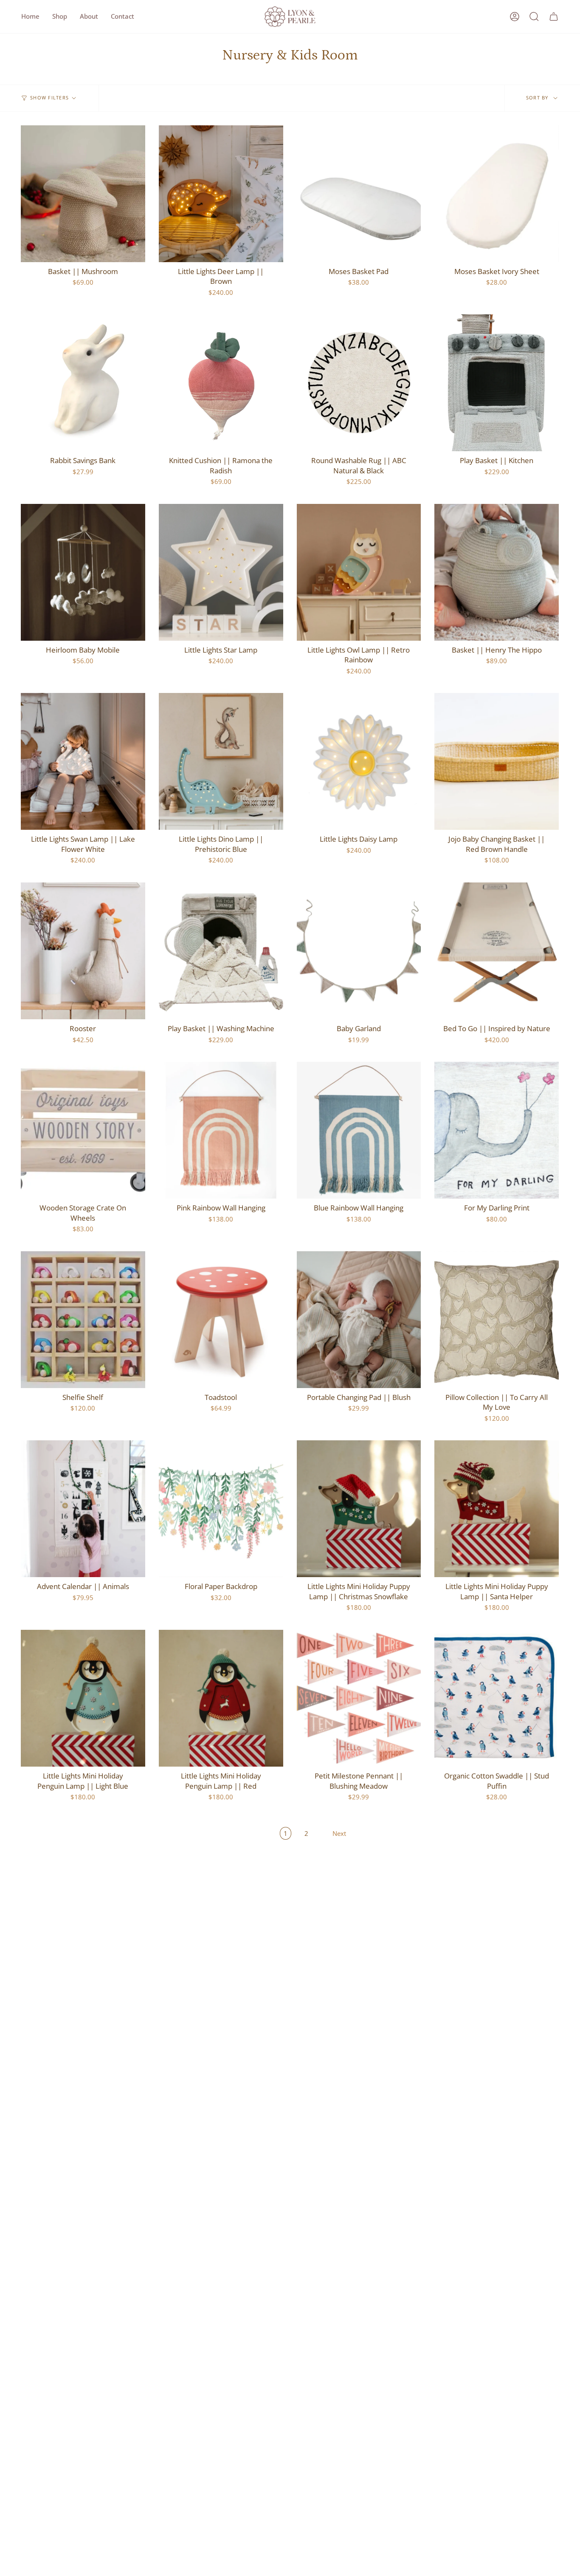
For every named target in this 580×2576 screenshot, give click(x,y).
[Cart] (554, 17)
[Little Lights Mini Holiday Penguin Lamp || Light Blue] (83, 1698)
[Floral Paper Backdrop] (221, 1509)
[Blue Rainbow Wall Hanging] (359, 1130)
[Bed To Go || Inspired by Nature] (497, 951)
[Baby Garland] (359, 951)
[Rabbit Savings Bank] (83, 383)
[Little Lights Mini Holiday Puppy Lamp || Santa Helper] (497, 1509)
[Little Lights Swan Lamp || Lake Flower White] (83, 761)
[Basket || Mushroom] (83, 194)
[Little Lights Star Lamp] (221, 572)
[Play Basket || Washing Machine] (221, 951)
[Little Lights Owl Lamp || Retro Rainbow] (359, 572)
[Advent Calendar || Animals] (83, 1509)
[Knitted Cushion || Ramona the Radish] (221, 383)
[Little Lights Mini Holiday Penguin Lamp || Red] (221, 1698)
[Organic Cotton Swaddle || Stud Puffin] (497, 1698)
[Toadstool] (221, 1320)
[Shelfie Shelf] (83, 1320)
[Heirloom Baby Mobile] (83, 572)
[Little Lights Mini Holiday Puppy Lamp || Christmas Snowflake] (359, 1509)
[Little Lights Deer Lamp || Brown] (221, 194)
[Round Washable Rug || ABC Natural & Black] (359, 383)
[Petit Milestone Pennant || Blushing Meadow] (359, 1698)
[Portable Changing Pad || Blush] (359, 1320)
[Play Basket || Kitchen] (497, 383)
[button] (60, 17)
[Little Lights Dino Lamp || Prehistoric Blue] (221, 761)
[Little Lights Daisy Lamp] (359, 761)
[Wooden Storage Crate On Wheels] (83, 1130)
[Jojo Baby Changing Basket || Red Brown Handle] (497, 761)
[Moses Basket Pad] (359, 194)
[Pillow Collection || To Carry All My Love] (497, 1320)
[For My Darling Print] (497, 1130)
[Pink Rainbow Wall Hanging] (221, 1130)
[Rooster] (83, 951)
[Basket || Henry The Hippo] (497, 572)
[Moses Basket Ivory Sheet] (497, 194)
